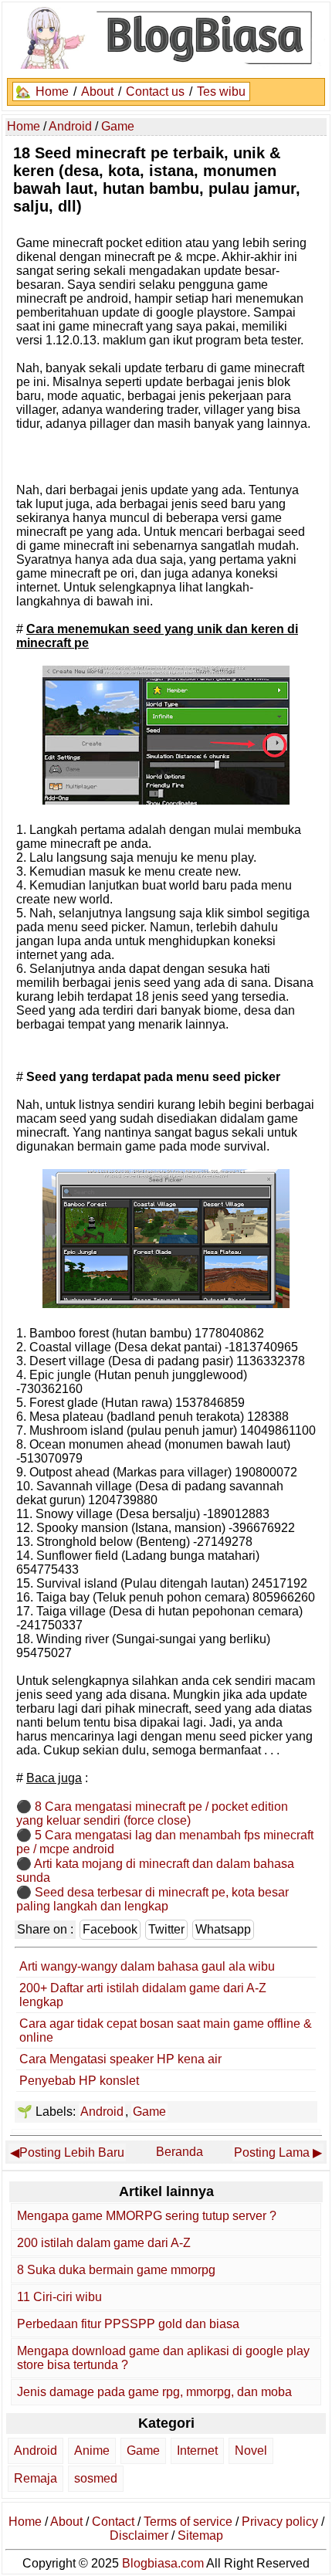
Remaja (36, 2478)
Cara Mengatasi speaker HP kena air (120, 2059)
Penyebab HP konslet (79, 2081)
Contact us (155, 92)
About (97, 92)
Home (52, 92)
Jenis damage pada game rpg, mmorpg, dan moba (154, 2392)
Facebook (110, 1929)
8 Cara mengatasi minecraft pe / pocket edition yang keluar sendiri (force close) (152, 1813)
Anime (92, 2451)
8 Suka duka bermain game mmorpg (116, 2270)
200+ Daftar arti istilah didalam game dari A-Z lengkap (143, 1995)
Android (102, 2112)
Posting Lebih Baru (72, 2152)
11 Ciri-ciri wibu (59, 2297)
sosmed (96, 2478)
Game (149, 2112)
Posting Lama (272, 2152)
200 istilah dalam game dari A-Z (104, 2243)
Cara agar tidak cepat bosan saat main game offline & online (166, 2030)
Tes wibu (221, 92)
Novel (251, 2451)
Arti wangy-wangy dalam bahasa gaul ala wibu (147, 1966)
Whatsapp (223, 1929)
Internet (197, 2451)
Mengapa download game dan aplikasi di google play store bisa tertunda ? (163, 2358)
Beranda (180, 2152)
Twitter (166, 1929)
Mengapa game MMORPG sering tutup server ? (147, 2216)
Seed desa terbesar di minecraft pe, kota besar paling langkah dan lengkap (152, 1899)
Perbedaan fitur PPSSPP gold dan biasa (128, 2324)
